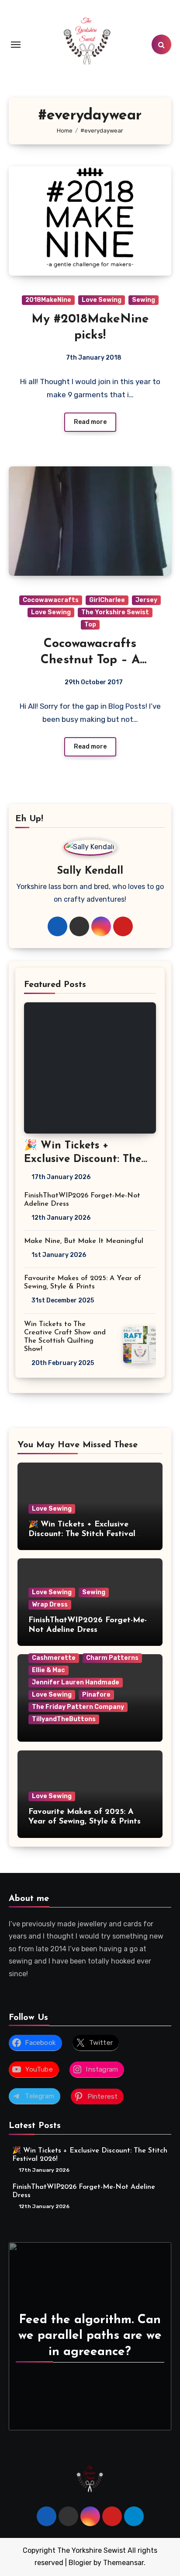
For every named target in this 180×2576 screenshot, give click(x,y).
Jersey (146, 600)
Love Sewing (102, 300)
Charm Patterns (112, 1658)
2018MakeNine (48, 300)
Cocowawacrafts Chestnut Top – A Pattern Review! (90, 660)
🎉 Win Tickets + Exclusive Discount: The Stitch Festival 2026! (83, 1159)
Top (90, 625)
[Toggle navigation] (16, 45)
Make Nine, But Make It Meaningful (84, 1241)
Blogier (80, 2563)
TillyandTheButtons (64, 1719)
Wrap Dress (50, 1605)
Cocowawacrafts (51, 600)
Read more (90, 422)
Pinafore (96, 1695)
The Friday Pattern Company (78, 1707)
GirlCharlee (107, 600)
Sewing (144, 300)
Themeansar (123, 2563)
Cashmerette (54, 1658)
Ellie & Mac (48, 1670)
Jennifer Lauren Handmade (76, 1682)
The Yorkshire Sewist (115, 612)
